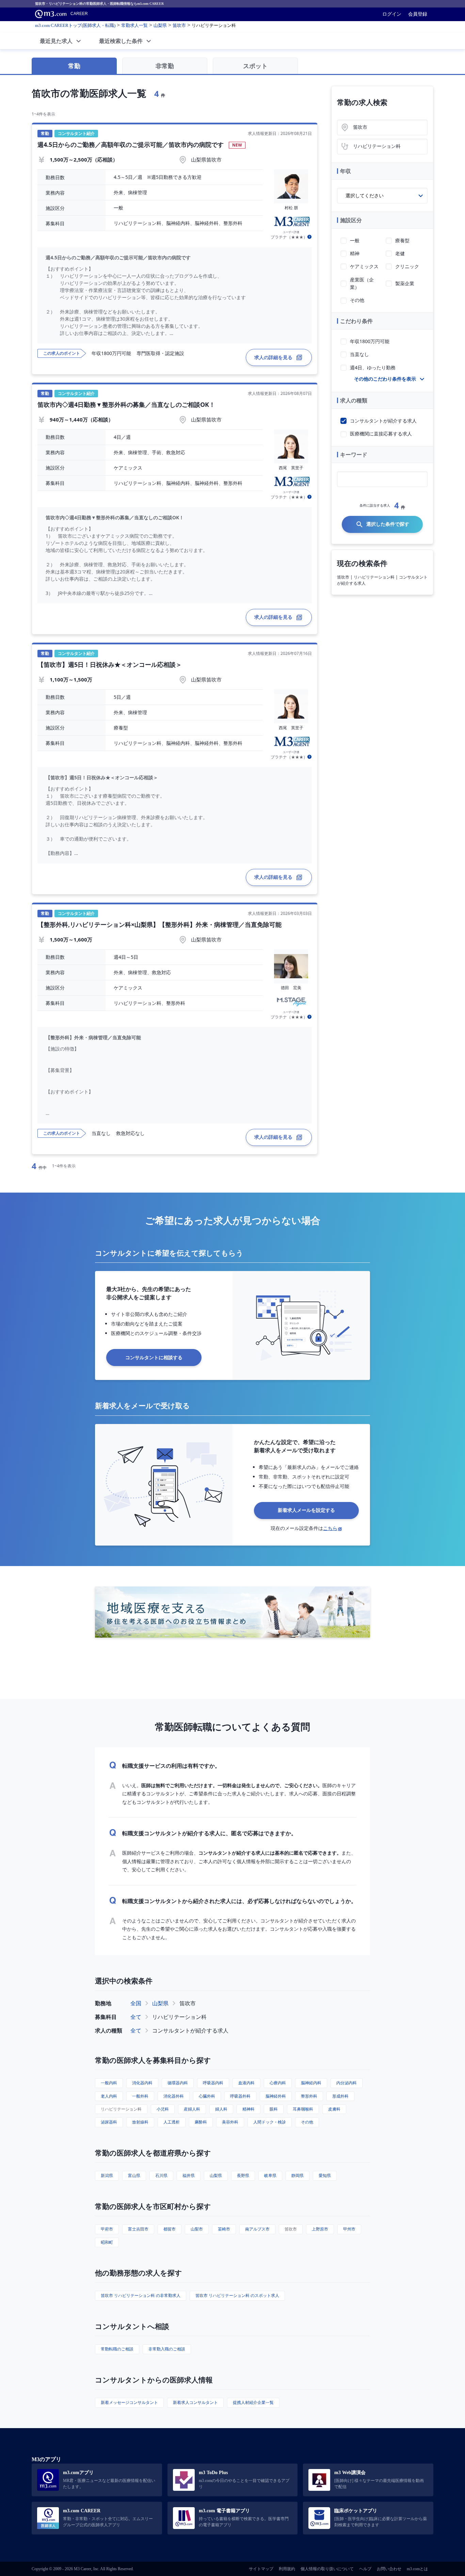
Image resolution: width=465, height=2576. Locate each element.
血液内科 (246, 2083)
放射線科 (140, 2122)
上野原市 (320, 2229)
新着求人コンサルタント (195, 2402)
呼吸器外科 (240, 2096)
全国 (136, 2003)
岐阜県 (270, 2175)
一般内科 (109, 2083)
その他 (307, 2122)
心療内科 (278, 2083)
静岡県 (298, 2175)
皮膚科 (334, 2109)
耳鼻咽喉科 (303, 2109)
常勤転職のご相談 (117, 2349)
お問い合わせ (389, 2569)
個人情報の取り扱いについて (327, 2569)
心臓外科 (207, 2096)
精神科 (248, 2109)
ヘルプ (365, 2569)
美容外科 (230, 2122)
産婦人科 (192, 2109)
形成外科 (340, 2096)
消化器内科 (142, 2083)
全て (136, 2017)
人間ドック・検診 (270, 2122)
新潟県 (107, 2175)
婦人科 (221, 2109)
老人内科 (109, 2096)
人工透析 (172, 2122)
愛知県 (325, 2175)
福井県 (189, 2175)
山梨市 (197, 2229)
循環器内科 (178, 2083)
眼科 (274, 2109)
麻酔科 (201, 2122)
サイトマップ (261, 2569)
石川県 (161, 2175)
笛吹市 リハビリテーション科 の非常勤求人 (141, 2295)
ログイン (392, 14)
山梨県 (160, 2003)
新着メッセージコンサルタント (129, 2402)
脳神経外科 (276, 2096)
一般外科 (140, 2096)
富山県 (134, 2175)
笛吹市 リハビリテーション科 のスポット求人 (237, 2295)
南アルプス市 (257, 2229)
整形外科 (309, 2096)
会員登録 (418, 14)
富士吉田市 (138, 2229)
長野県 (243, 2175)
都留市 (170, 2229)
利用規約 (287, 2569)
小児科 (163, 2109)
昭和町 (107, 2242)
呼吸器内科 (213, 2083)
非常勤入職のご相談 (167, 2349)
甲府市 (107, 2229)
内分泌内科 (347, 2083)
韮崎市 (224, 2229)
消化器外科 (174, 2096)
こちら (330, 1528)
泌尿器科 (109, 2122)
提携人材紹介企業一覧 (253, 2402)
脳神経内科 (311, 2083)
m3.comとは (417, 2569)
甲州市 (349, 2229)
